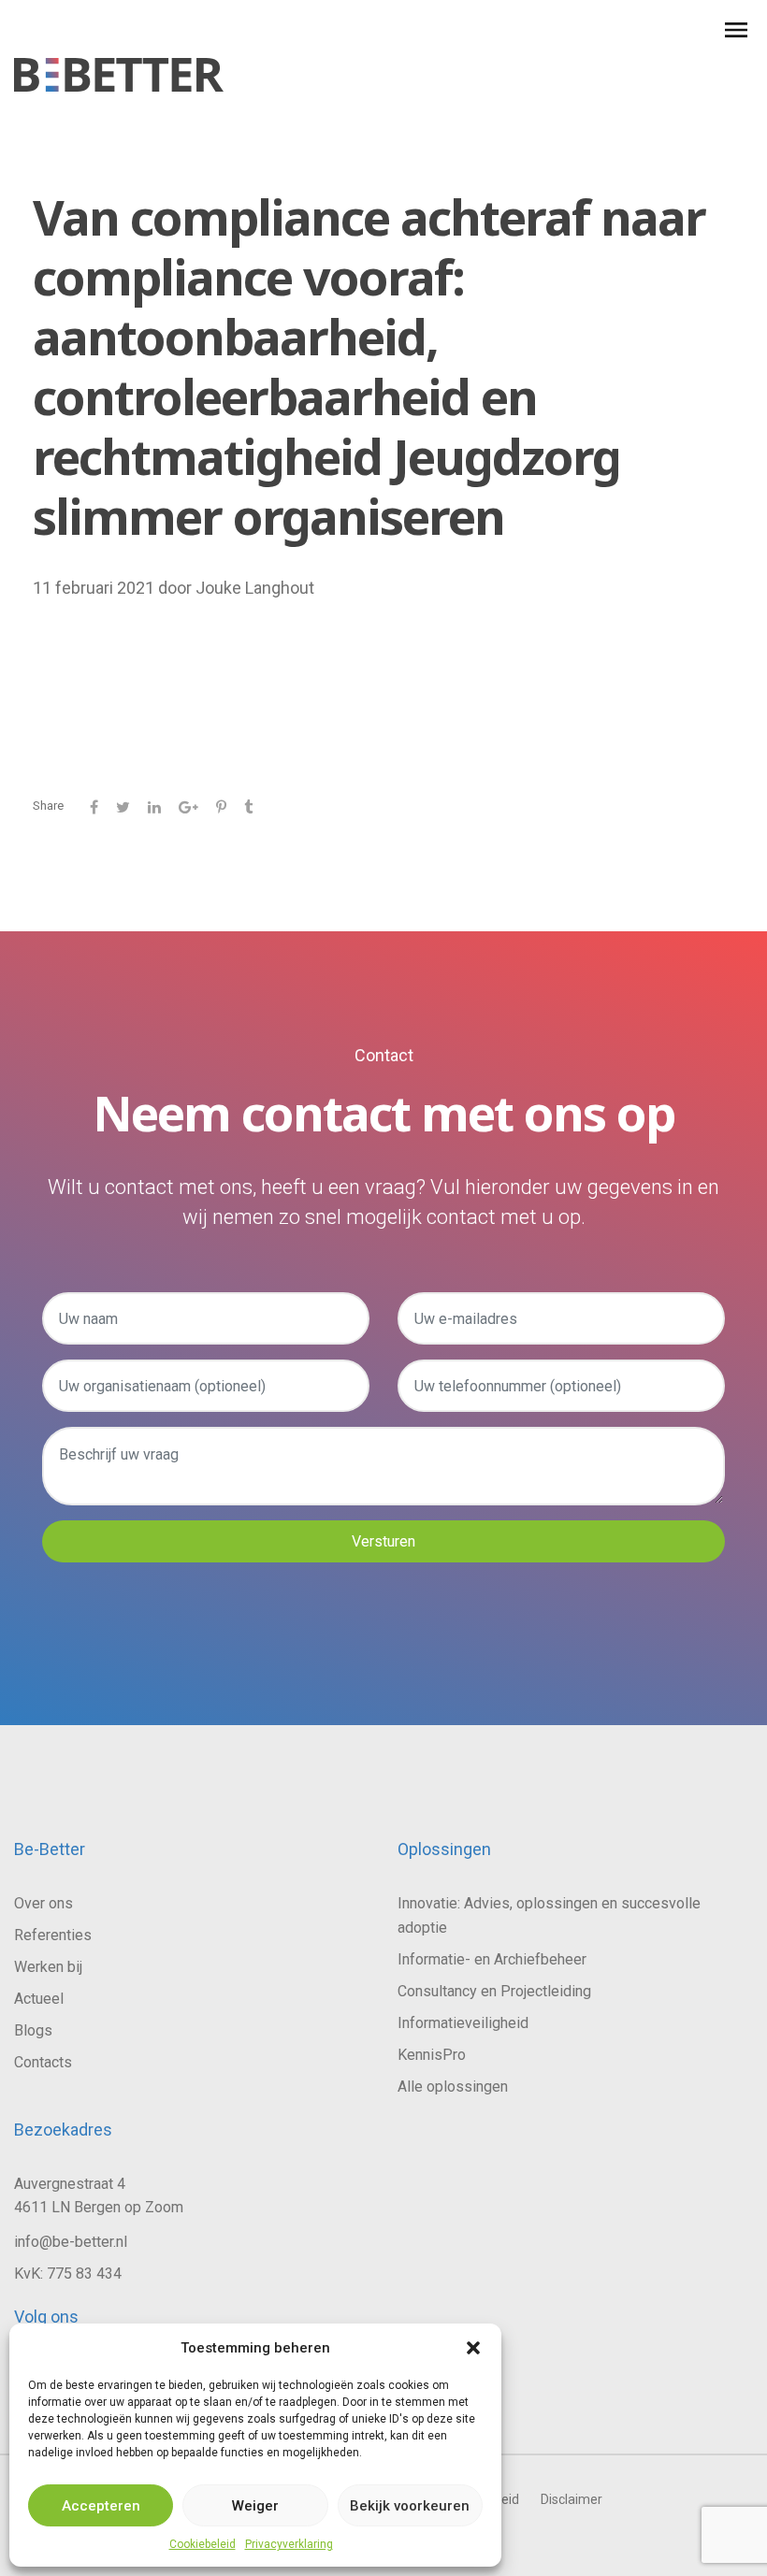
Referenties (53, 1935)
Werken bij (48, 1967)
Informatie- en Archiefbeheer (492, 1959)
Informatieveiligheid (463, 2023)
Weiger (255, 2506)
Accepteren (101, 2506)
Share (48, 806)
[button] (473, 2348)
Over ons (43, 1903)
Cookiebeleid (203, 2544)
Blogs (33, 2030)
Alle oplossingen (453, 2087)
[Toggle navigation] (744, 30)
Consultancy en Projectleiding (494, 1991)
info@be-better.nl (71, 2242)
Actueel (39, 1999)
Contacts (43, 2062)
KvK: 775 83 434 (68, 2274)
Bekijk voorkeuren (410, 2506)
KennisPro (432, 2055)
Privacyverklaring (289, 2544)
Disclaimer (572, 2499)
